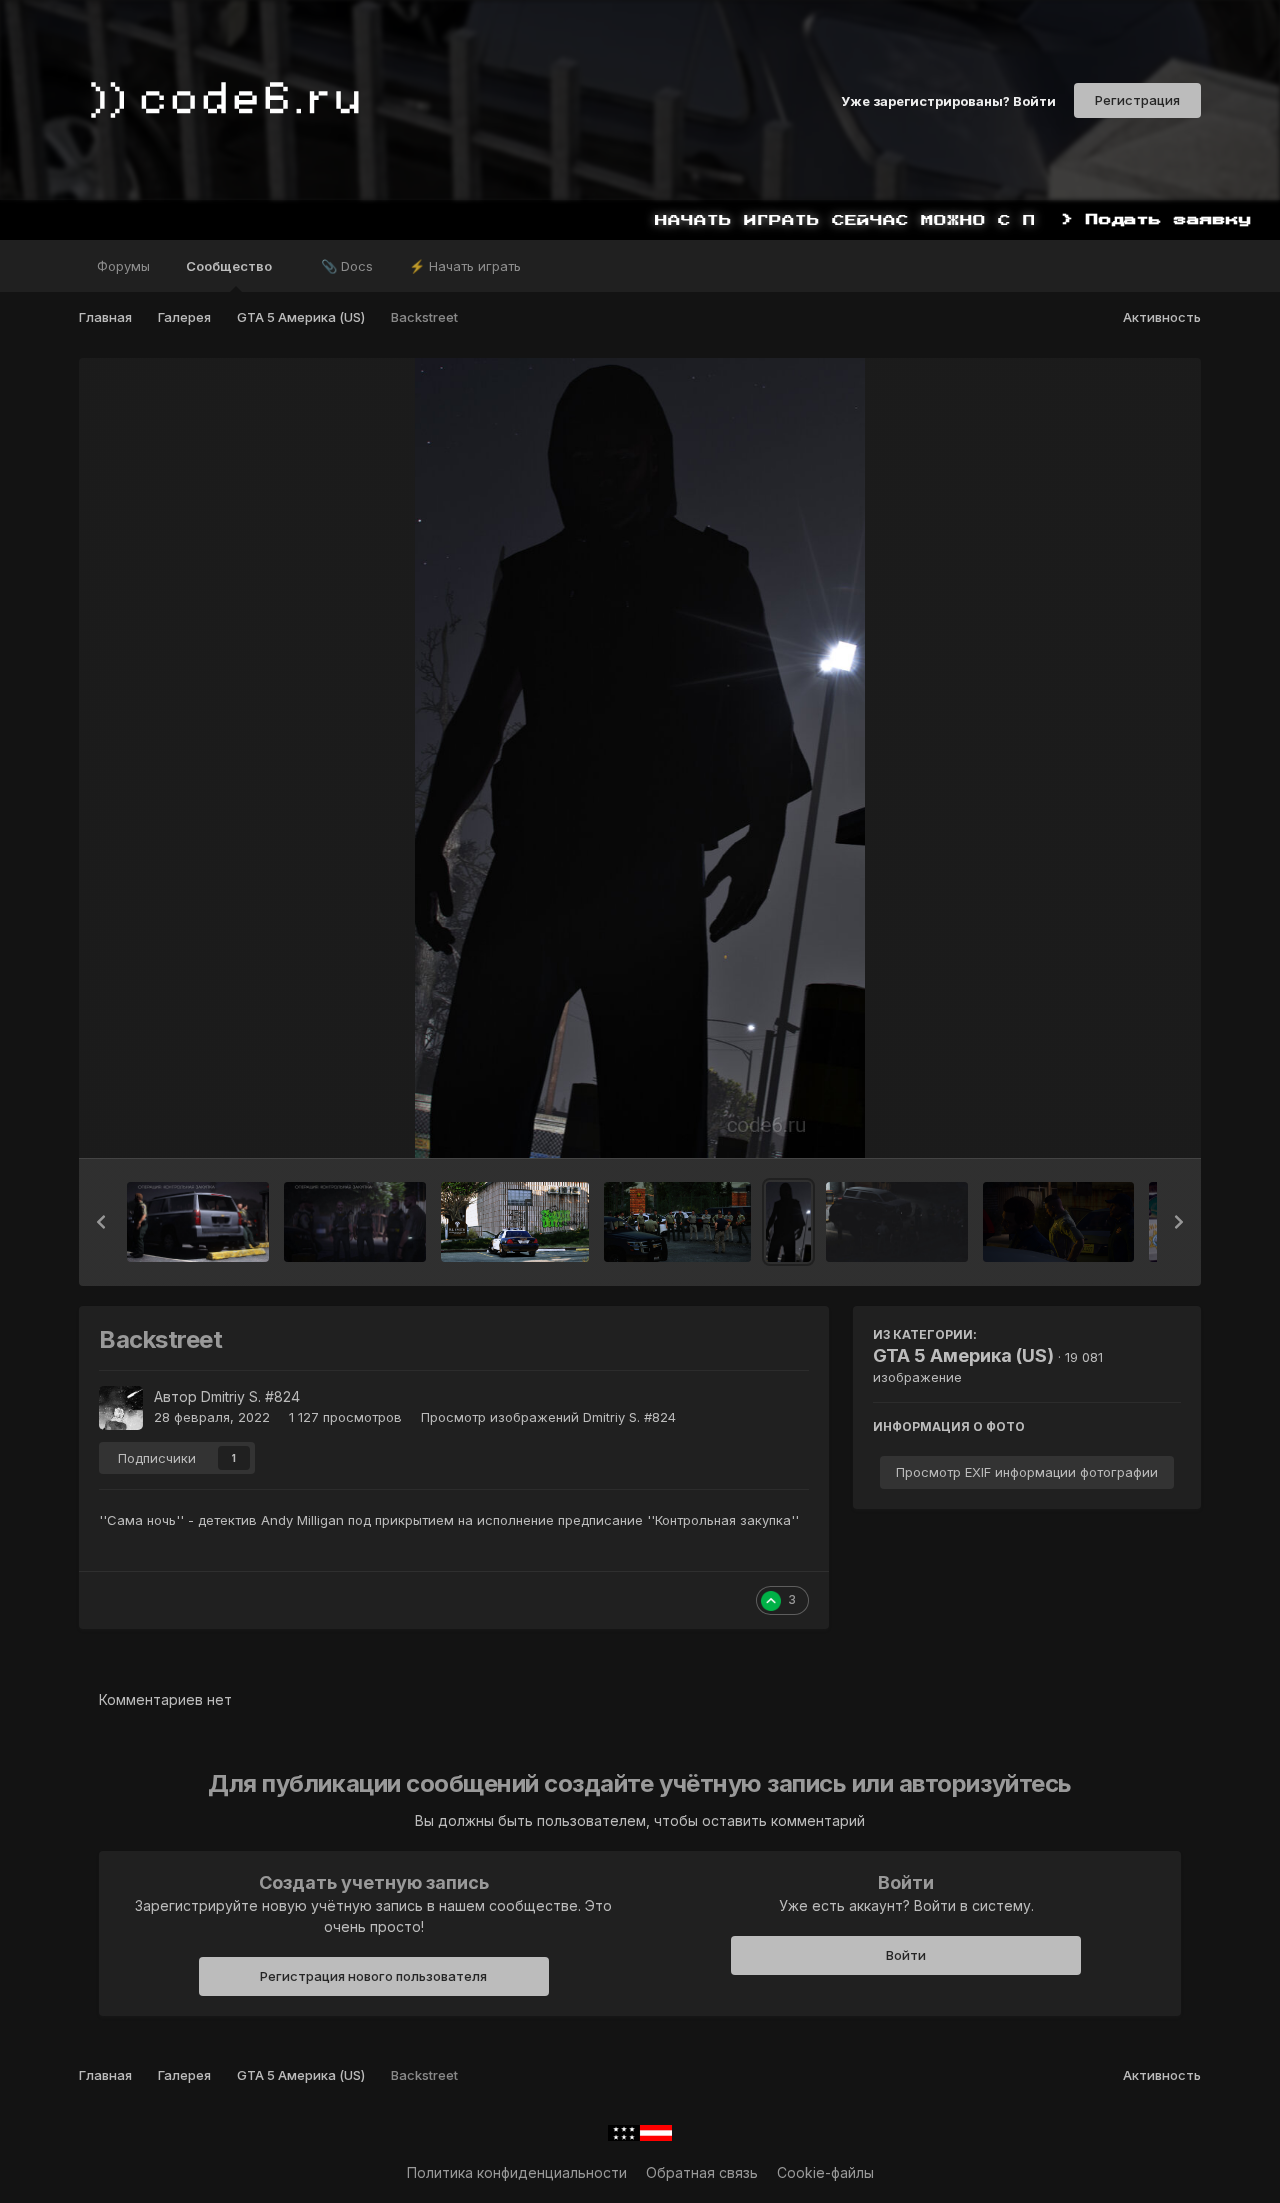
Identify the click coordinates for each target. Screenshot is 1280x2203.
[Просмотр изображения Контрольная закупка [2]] (198, 1222)
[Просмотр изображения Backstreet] (788, 1222)
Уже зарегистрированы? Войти (948, 100)
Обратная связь (702, 2172)
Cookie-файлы (825, 2172)
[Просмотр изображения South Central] (515, 1222)
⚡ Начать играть (465, 266)
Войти (906, 1955)
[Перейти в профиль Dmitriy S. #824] (121, 1408)
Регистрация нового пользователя (373, 1976)
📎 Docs (347, 266)
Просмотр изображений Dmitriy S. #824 (548, 1417)
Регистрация (1137, 100)
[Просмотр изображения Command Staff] (1058, 1222)
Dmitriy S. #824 (250, 1396)
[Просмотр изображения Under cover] (897, 1222)
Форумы (123, 266)
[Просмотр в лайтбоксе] (640, 758)
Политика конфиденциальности (517, 2172)
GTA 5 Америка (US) (963, 1355)
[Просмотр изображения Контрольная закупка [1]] (355, 1222)
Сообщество (230, 266)
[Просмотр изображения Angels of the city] (677, 1222)
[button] (101, 1222)
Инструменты (1110, 1122)
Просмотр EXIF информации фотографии (1027, 1472)
